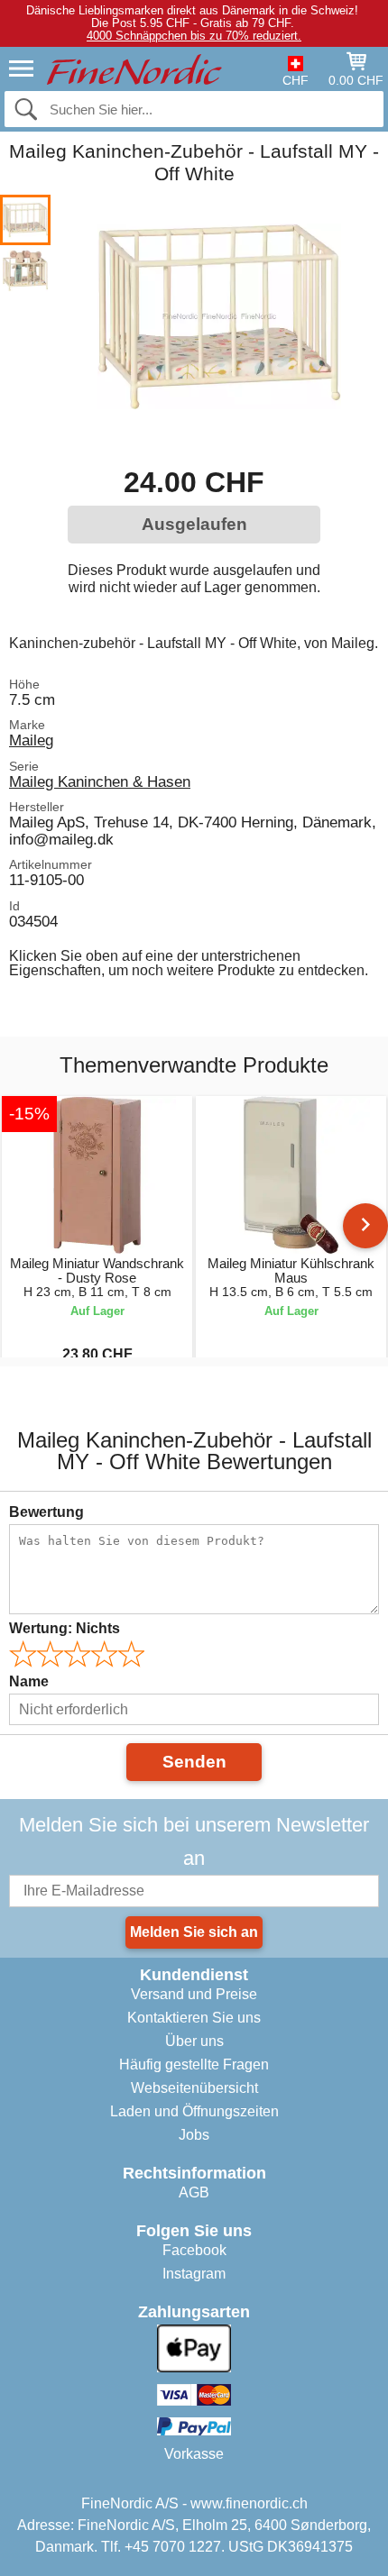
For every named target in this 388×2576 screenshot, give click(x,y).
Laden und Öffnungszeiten (194, 2111)
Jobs (194, 2135)
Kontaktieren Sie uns (194, 2018)
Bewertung (46, 1512)
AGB (194, 2192)
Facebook (194, 2250)
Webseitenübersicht (194, 2088)
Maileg (31, 740)
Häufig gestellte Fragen (194, 2064)
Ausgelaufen (194, 524)
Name (29, 1681)
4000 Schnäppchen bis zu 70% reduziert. (194, 36)
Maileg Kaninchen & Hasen (100, 781)
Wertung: (65, 1628)
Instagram (194, 2274)
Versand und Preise (194, 1994)
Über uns (194, 2041)
